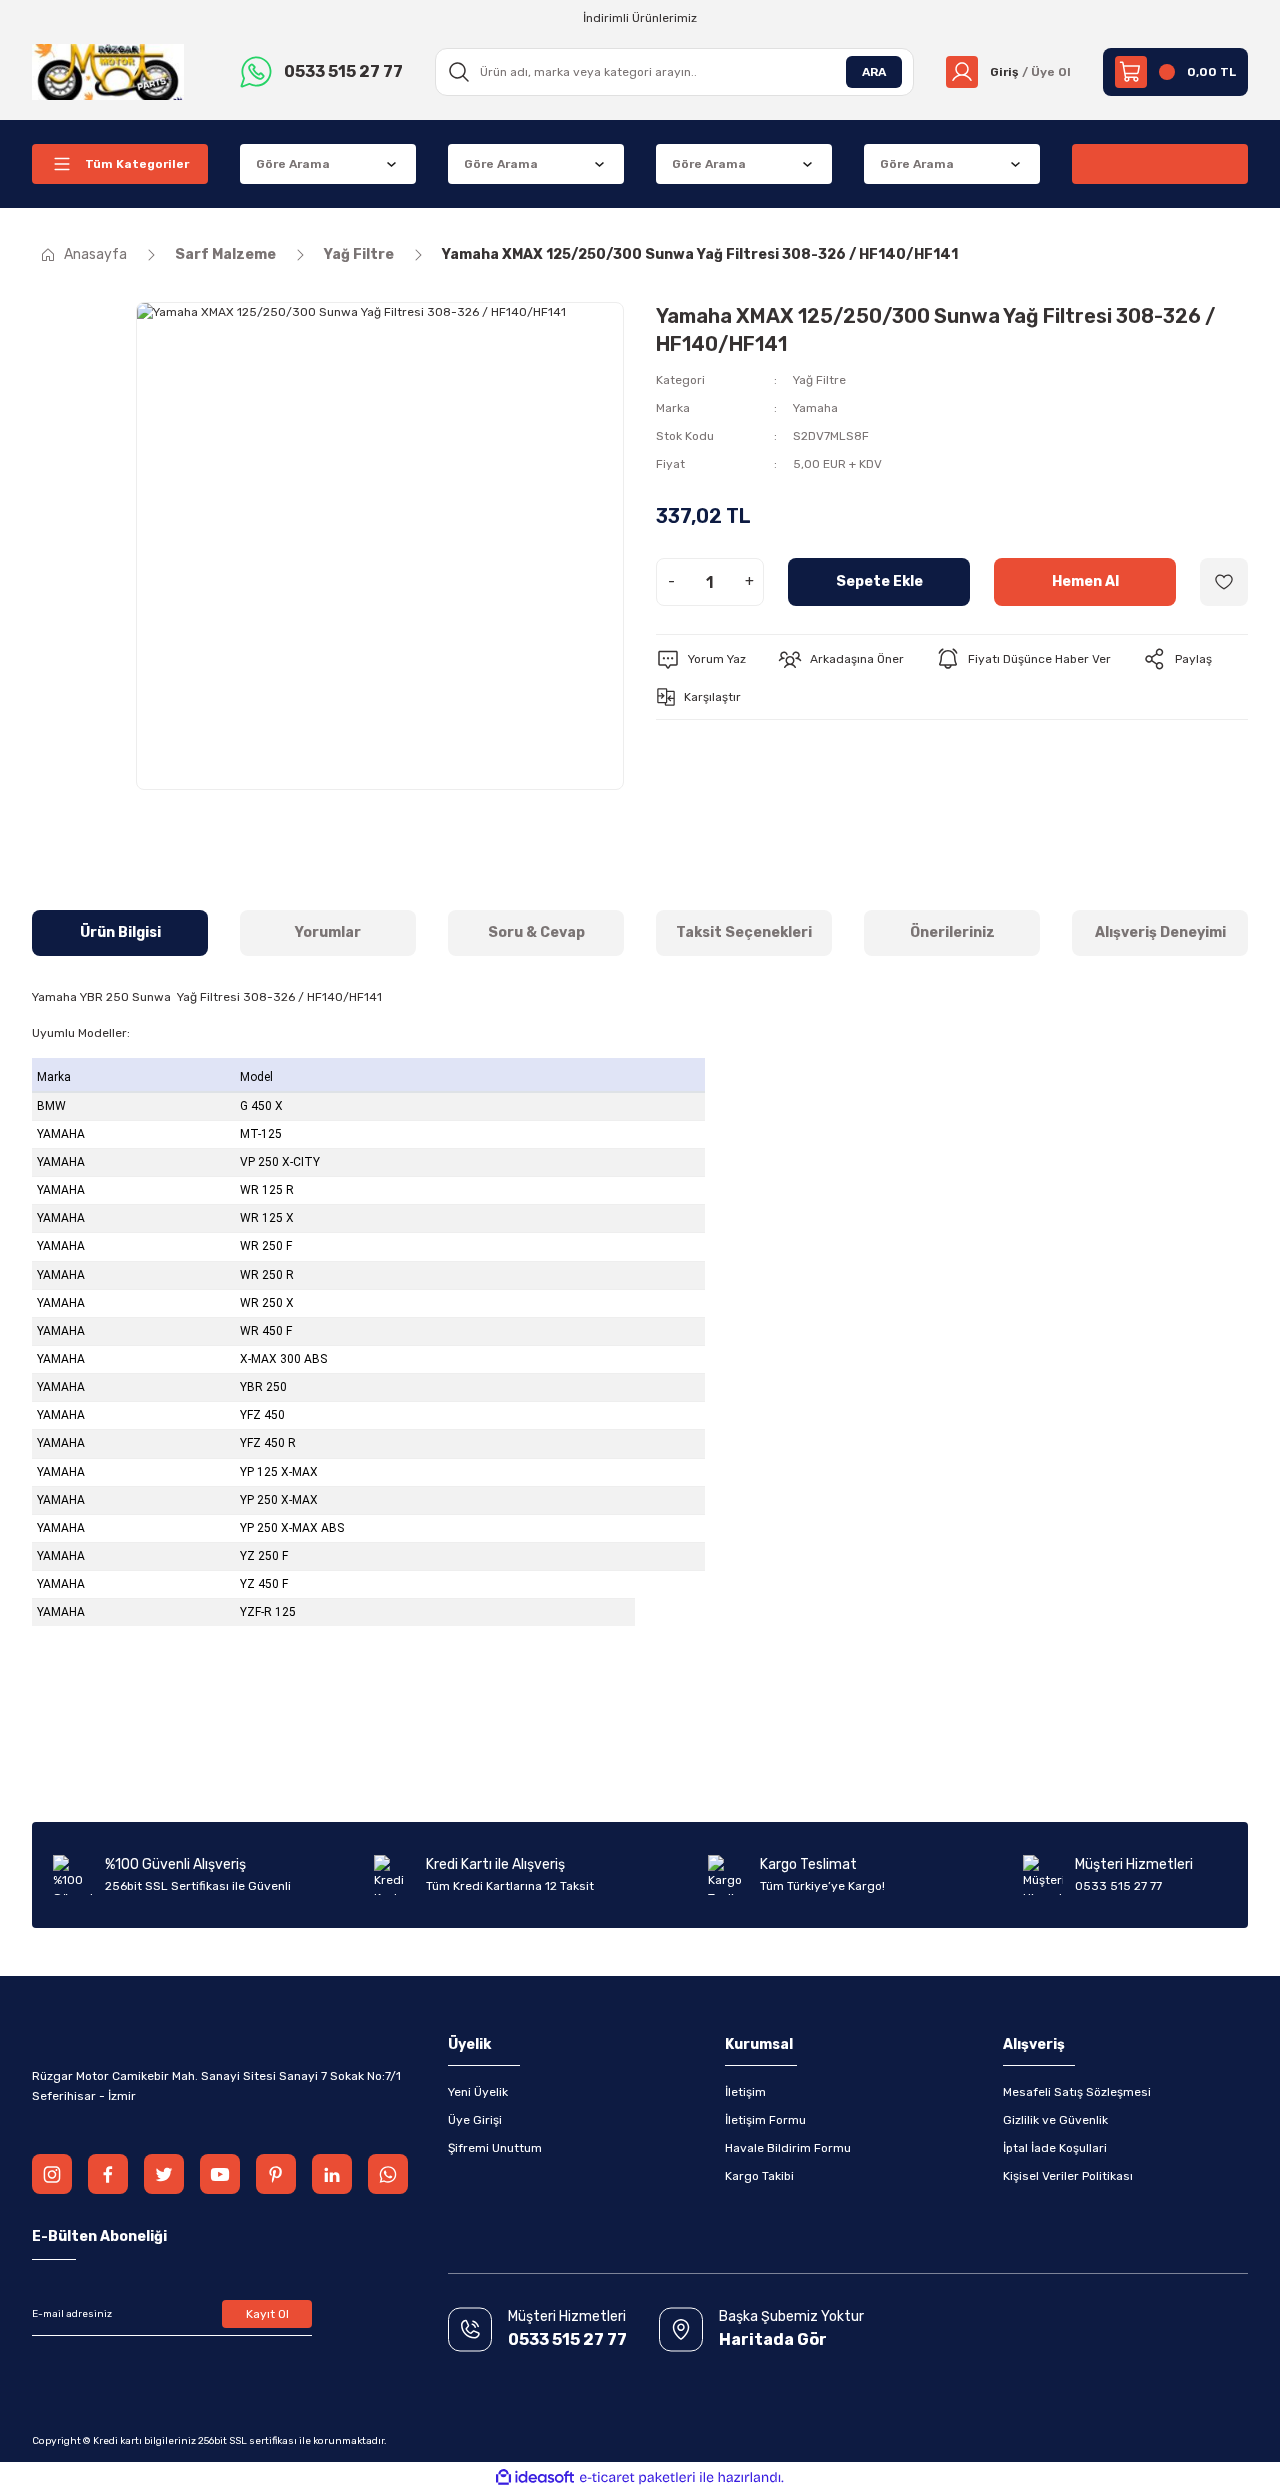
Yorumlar (328, 932)
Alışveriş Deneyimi (1160, 932)
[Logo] (108, 71)
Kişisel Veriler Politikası (1068, 2176)
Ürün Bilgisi (120, 932)
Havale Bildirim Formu (788, 2148)
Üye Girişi (475, 2120)
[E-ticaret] (637, 2477)
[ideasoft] (535, 2477)
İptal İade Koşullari (1055, 2148)
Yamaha (815, 408)
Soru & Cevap (536, 932)
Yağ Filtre (819, 380)
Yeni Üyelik (478, 2092)
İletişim (745, 2092)
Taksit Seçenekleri (744, 932)
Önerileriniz (952, 932)
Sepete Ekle (879, 581)
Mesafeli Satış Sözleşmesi (1077, 2092)
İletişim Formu (765, 2120)
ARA (874, 72)
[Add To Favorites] (1224, 582)
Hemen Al (1085, 581)
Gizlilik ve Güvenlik (1055, 2120)
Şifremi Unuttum (495, 2148)
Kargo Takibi (759, 2176)
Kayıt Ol (267, 2314)
